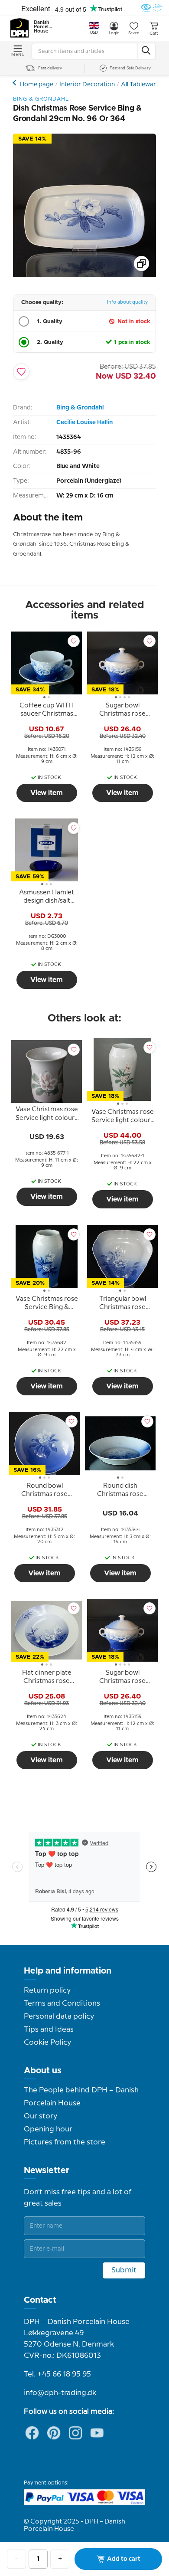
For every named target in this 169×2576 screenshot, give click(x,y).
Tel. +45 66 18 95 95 (57, 2374)
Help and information (68, 1971)
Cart (154, 33)
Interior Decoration (87, 85)
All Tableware (140, 85)
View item (47, 793)
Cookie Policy (47, 2042)
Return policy (47, 1990)
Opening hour (48, 2129)
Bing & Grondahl (80, 408)
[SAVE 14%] (84, 275)
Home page (37, 85)
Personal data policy (59, 2016)
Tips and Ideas (49, 2029)
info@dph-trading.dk (60, 2393)
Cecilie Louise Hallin (84, 422)
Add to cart (124, 2559)
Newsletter (47, 2170)
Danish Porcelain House (43, 27)
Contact (40, 2300)
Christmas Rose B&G (15, 83)
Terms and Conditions (62, 2003)
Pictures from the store (65, 2142)
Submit (124, 2270)
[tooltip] (47, 711)
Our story (41, 2116)
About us (43, 2071)
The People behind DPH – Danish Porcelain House (81, 2097)
